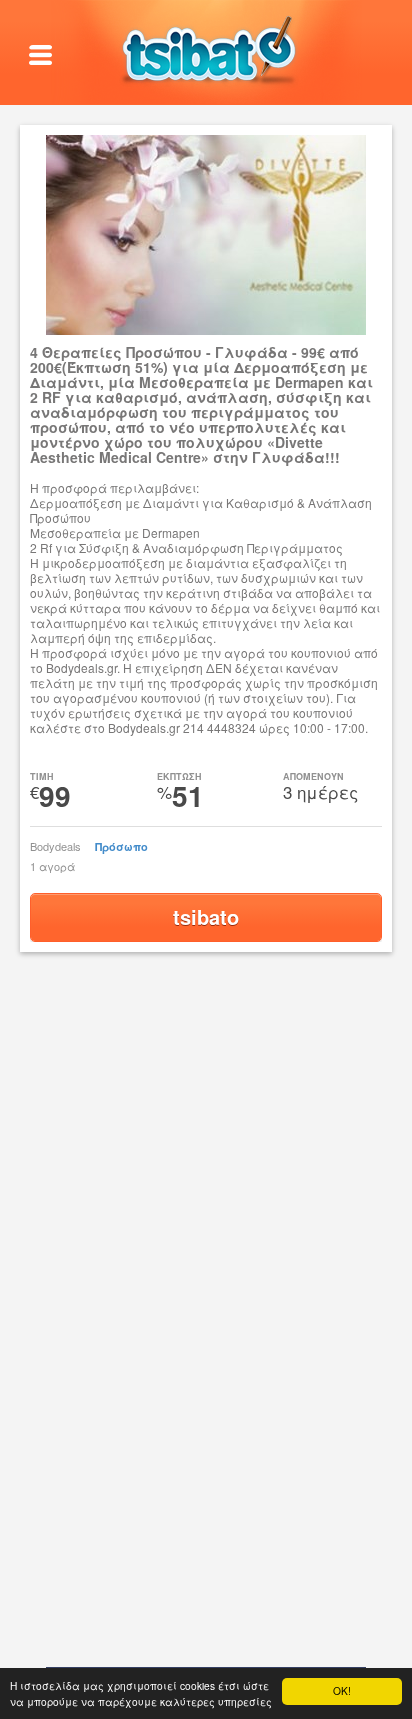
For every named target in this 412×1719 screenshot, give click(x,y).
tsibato (206, 916)
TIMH (42, 776)
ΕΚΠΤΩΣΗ (179, 776)
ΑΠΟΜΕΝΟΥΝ (313, 776)
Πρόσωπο (121, 846)
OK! (342, 1690)
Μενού (41, 56)
